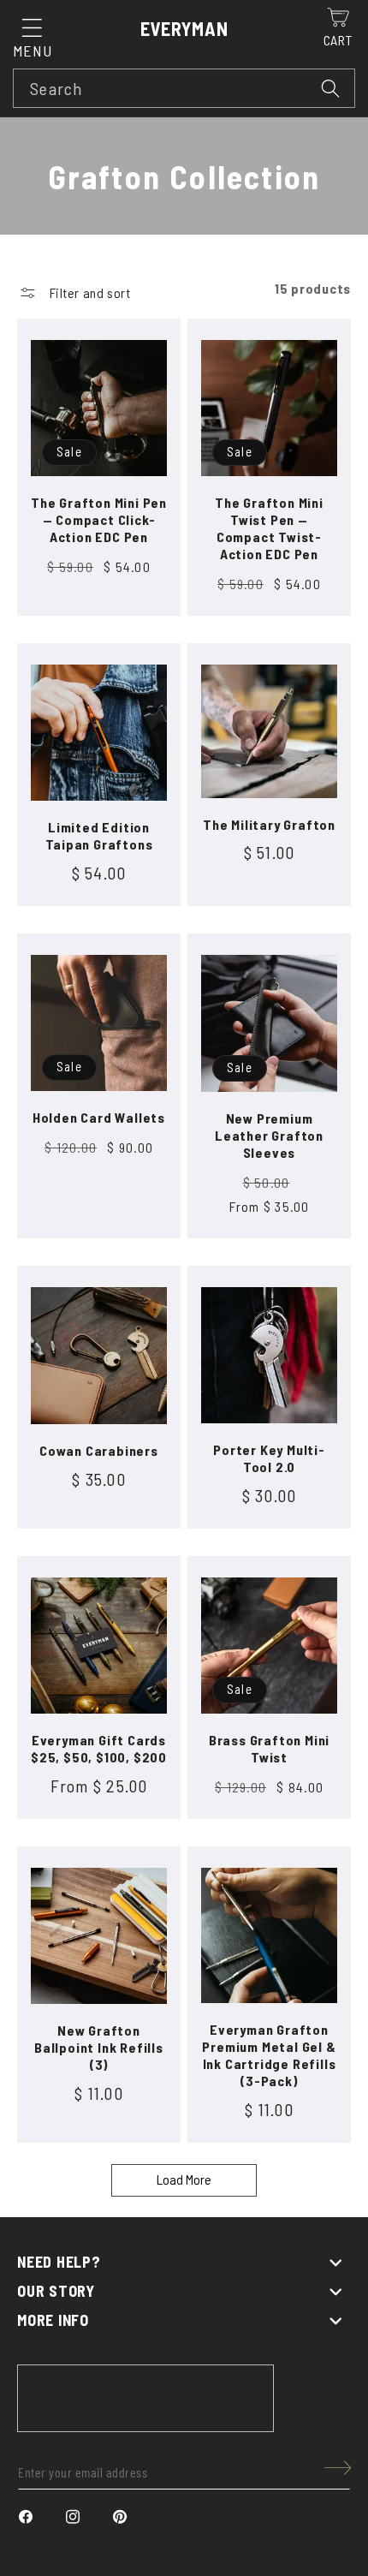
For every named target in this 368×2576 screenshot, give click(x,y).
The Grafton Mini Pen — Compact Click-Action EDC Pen (99, 519)
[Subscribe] (338, 2468)
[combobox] (184, 88)
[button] (32, 28)
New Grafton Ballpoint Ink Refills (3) (99, 2047)
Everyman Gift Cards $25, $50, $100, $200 (99, 1748)
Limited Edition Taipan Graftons (99, 835)
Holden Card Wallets (99, 1117)
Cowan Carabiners (99, 1450)
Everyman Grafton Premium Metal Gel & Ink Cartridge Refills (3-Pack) (269, 2055)
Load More (184, 2179)
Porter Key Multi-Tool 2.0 (269, 1458)
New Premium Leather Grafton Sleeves (269, 1135)
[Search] (331, 88)
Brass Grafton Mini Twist (269, 1748)
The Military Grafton (269, 824)
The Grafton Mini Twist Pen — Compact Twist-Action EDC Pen (269, 528)
